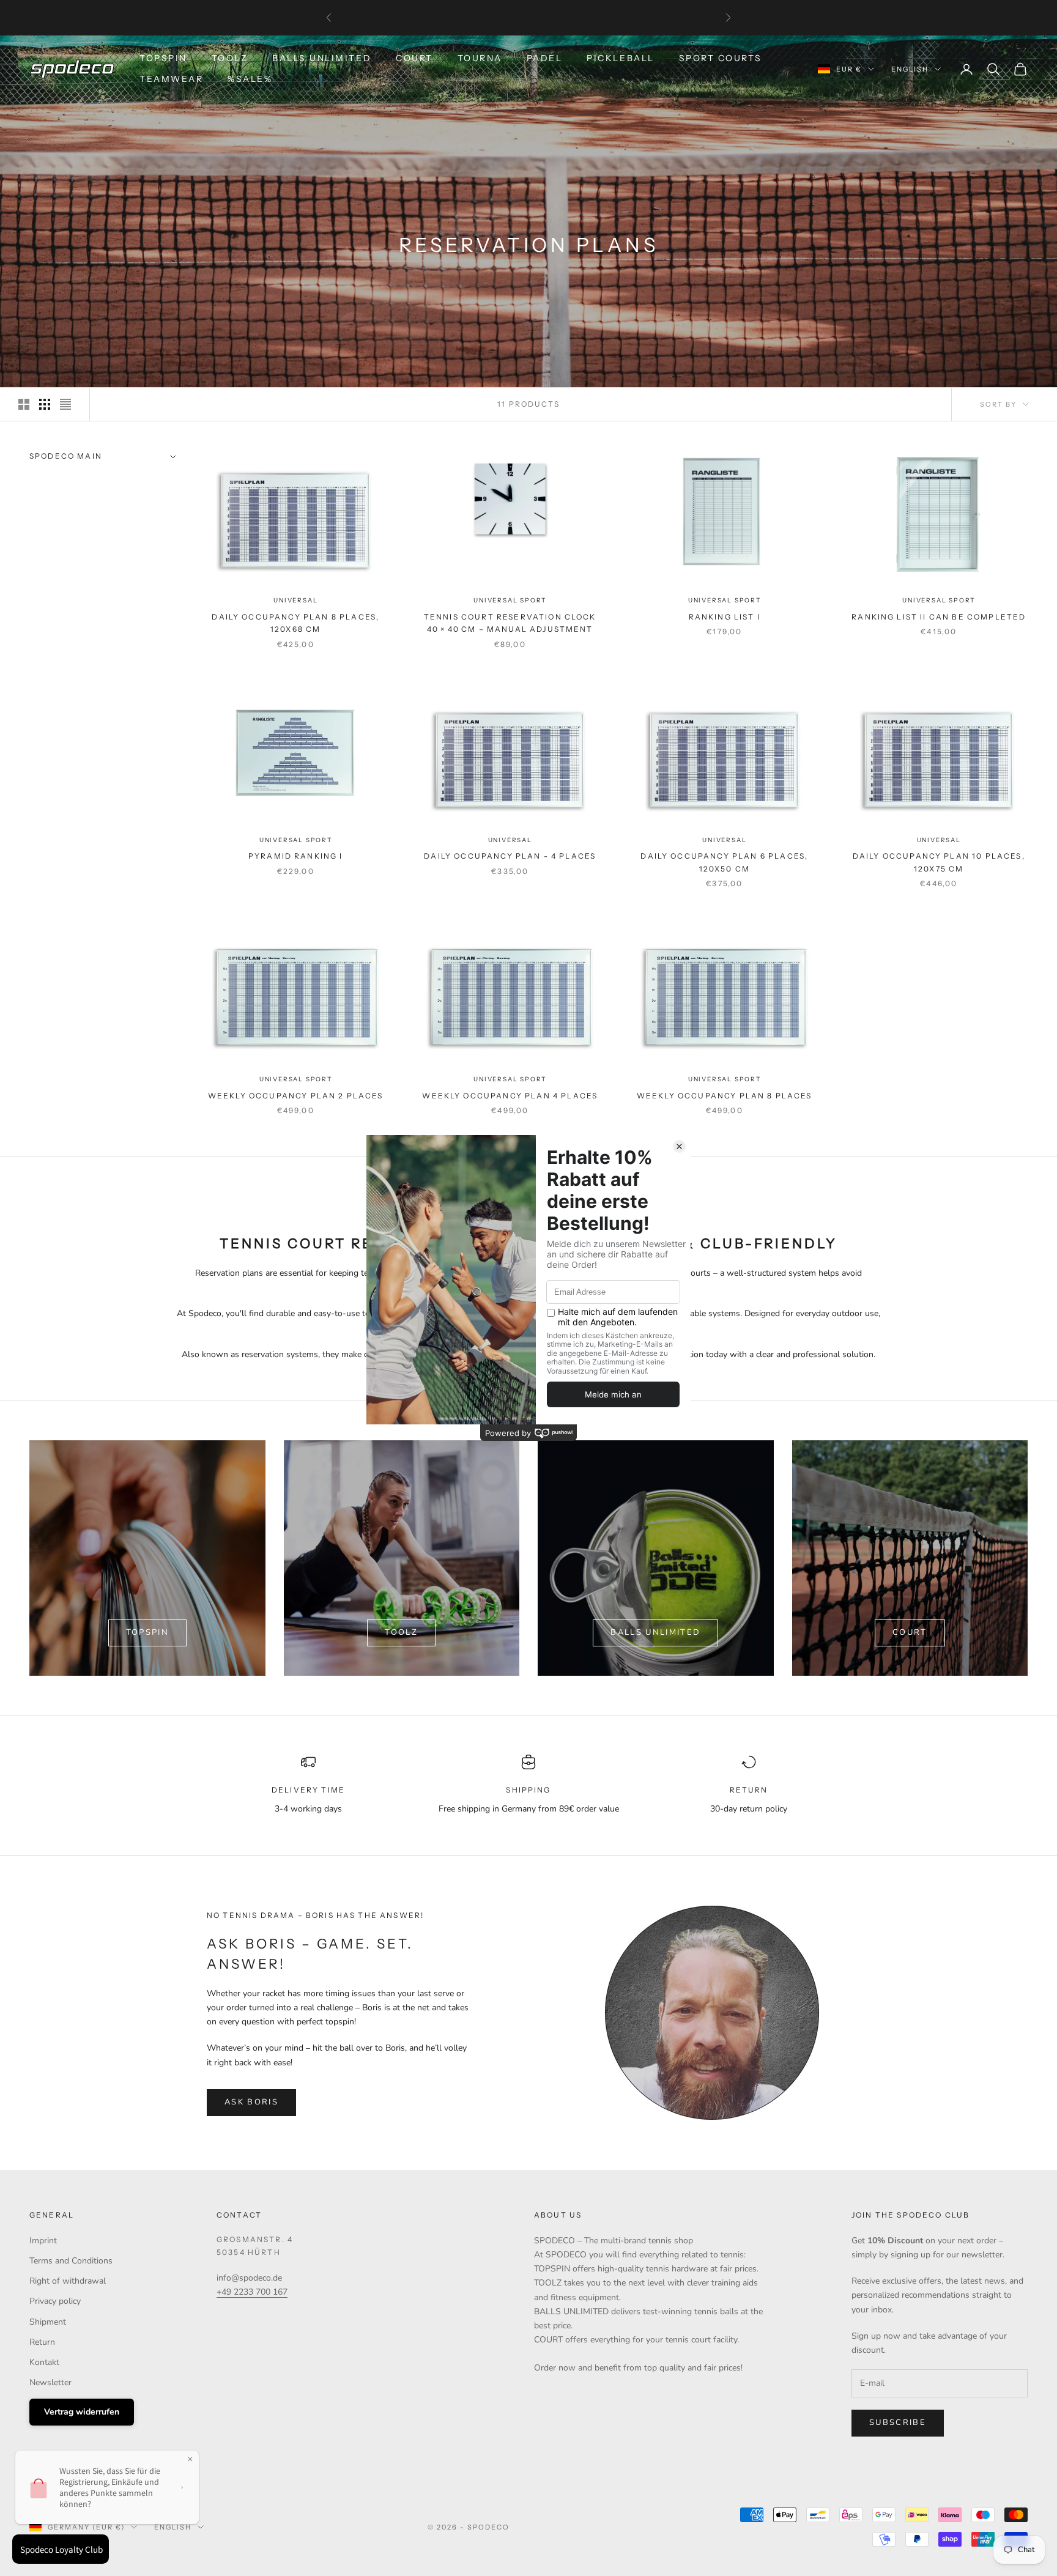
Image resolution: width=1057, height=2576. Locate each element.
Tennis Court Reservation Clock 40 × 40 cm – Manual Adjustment (510, 623)
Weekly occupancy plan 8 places (725, 1096)
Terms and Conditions (71, 2261)
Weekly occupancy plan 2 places (296, 1096)
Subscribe (898, 2422)
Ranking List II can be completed (939, 617)
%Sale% (250, 79)
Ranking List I (725, 617)
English (910, 69)
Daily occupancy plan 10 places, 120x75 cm (939, 862)
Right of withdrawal (68, 2281)
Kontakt (44, 2362)
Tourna (480, 58)
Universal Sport (510, 600)
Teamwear (171, 79)
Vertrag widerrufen (82, 2412)
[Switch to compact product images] (65, 404)
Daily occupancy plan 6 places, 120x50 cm (724, 862)
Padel (545, 58)
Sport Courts (721, 58)
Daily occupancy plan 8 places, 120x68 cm (295, 623)
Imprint (43, 2241)
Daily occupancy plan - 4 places (510, 856)
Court (414, 58)
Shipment (48, 2322)
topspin (147, 1632)
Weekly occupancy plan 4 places (510, 1096)
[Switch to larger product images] (24, 404)
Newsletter (50, 2382)
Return (42, 2342)
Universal (295, 600)
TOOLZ (230, 58)
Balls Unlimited (322, 58)
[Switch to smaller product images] (45, 404)
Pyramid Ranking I (296, 856)
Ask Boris (251, 2102)
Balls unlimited (655, 1632)
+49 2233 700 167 (252, 2292)
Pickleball (620, 58)
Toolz (401, 1632)
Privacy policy (55, 2301)
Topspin (163, 58)
